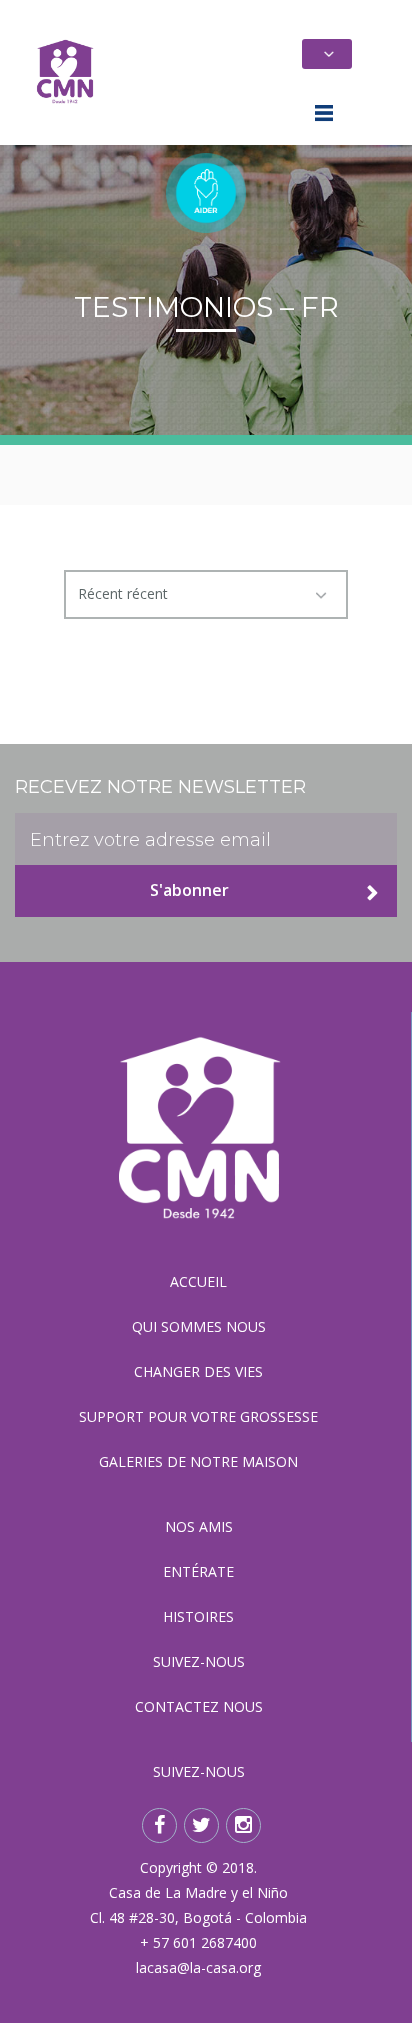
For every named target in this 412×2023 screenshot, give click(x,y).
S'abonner (189, 890)
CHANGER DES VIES (198, 1371)
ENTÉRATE (198, 1571)
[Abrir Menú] (326, 115)
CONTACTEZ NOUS (199, 1706)
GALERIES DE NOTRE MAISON (198, 1461)
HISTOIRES (198, 1616)
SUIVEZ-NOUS (199, 1661)
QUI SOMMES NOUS (199, 1326)
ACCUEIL (198, 1281)
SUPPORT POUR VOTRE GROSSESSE (198, 1416)
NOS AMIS (199, 1526)
